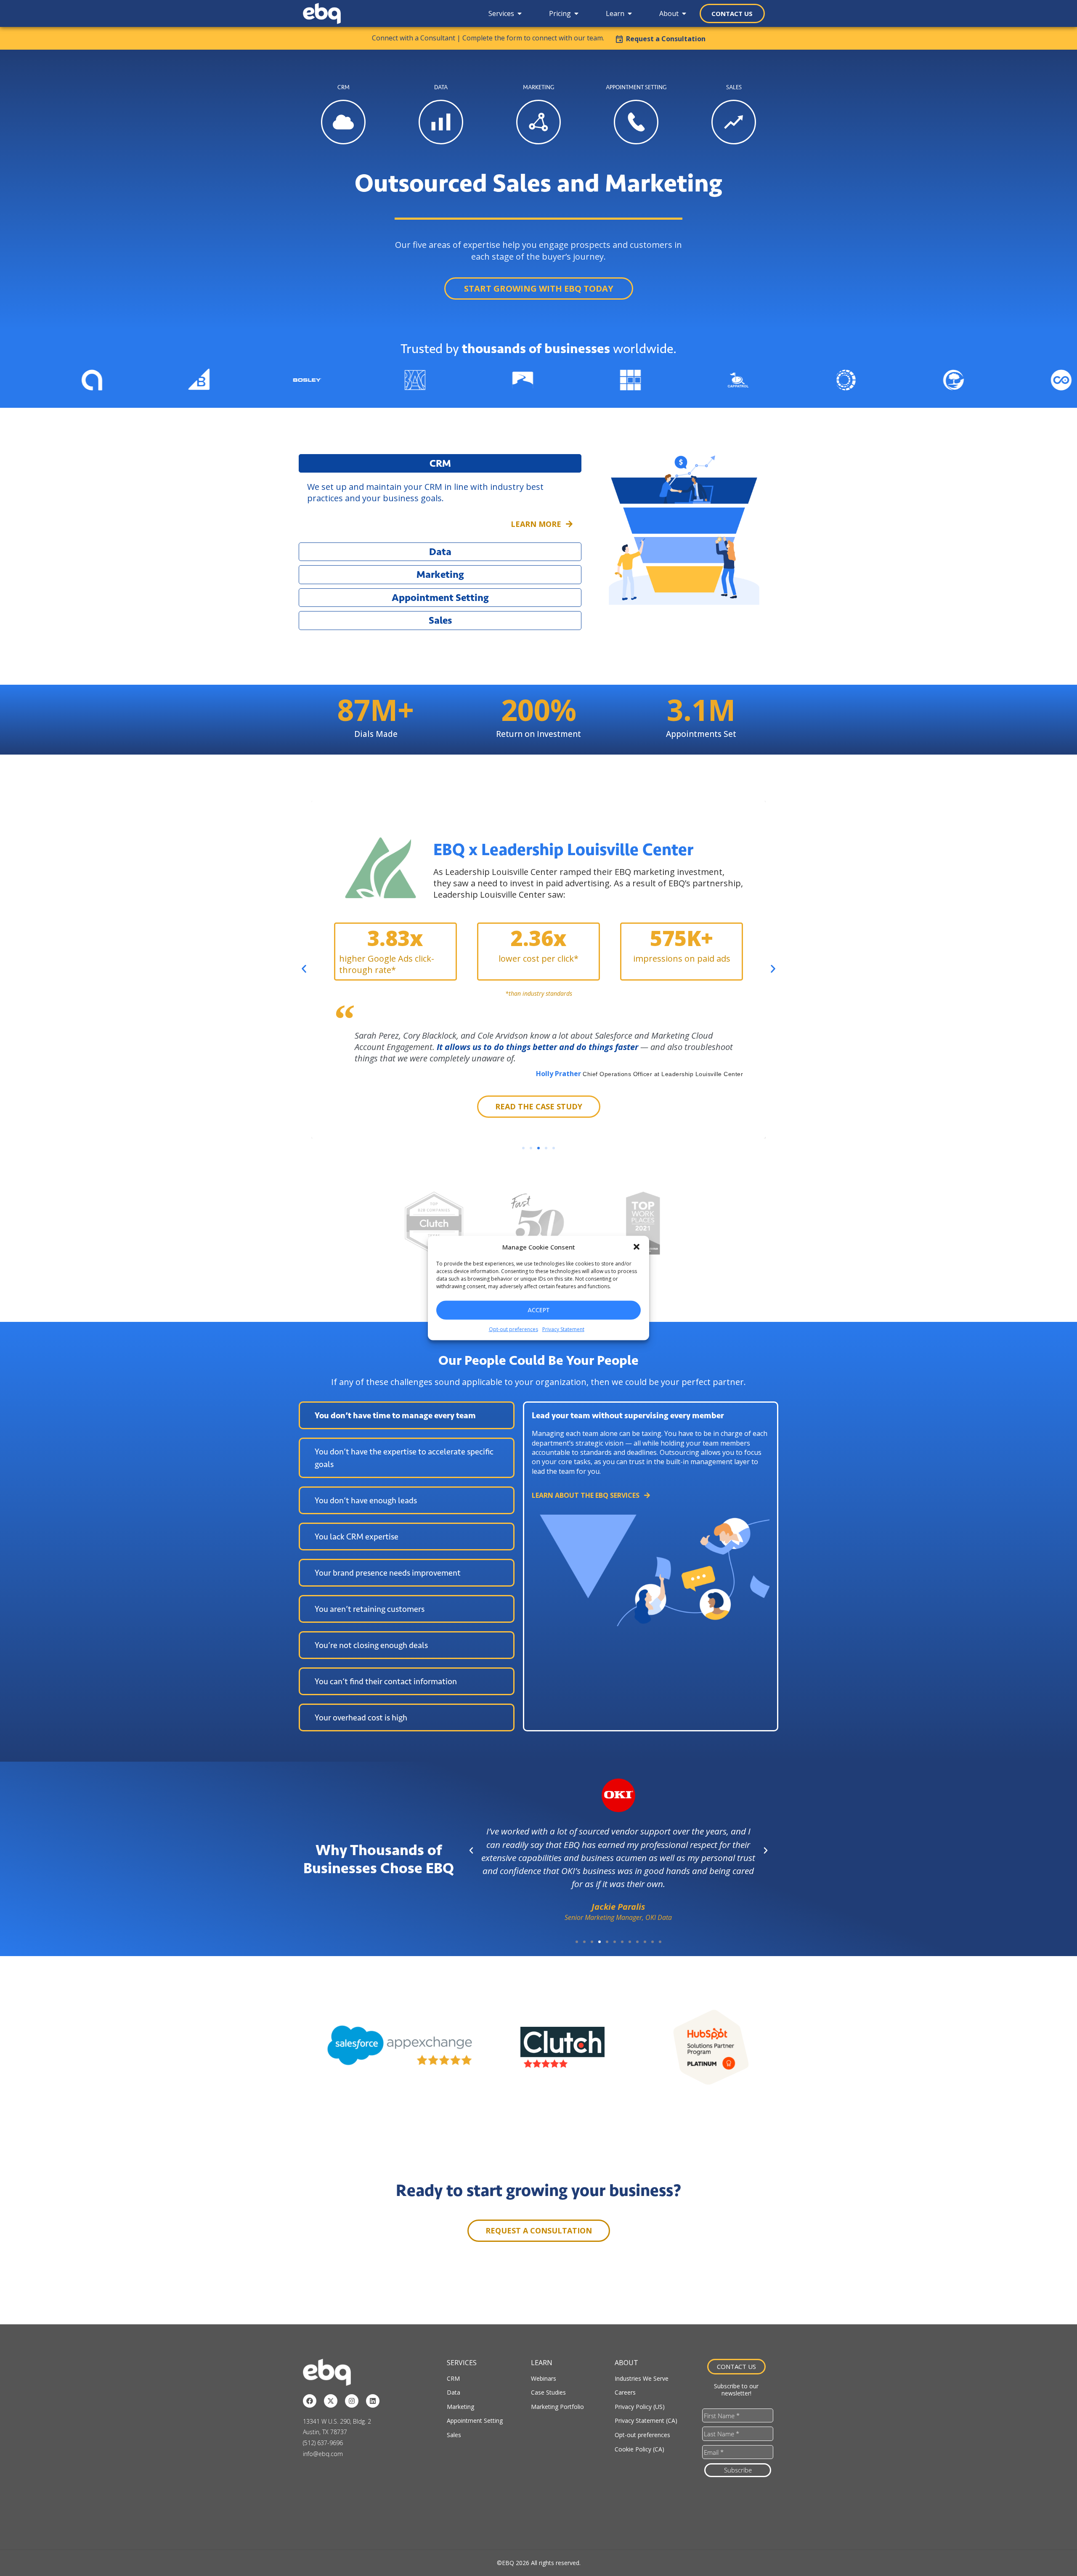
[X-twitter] (331, 2401)
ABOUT (626, 2363)
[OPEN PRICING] (576, 13)
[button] (637, 1247)
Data (454, 2392)
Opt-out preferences (513, 1329)
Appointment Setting (475, 2420)
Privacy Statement (563, 1329)
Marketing (460, 2407)
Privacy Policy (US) (640, 2407)
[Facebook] (310, 2401)
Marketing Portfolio (557, 2407)
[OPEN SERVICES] (520, 13)
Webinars (544, 2378)
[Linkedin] (373, 2401)
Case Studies (548, 2392)
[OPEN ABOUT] (684, 13)
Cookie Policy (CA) (639, 2449)
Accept (538, 1310)
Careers (625, 2392)
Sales (454, 2435)
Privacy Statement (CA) (646, 2420)
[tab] (407, 1415)
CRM (453, 2378)
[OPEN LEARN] (630, 13)
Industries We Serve (642, 2378)
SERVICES (462, 2363)
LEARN (542, 2363)
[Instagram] (352, 2401)
